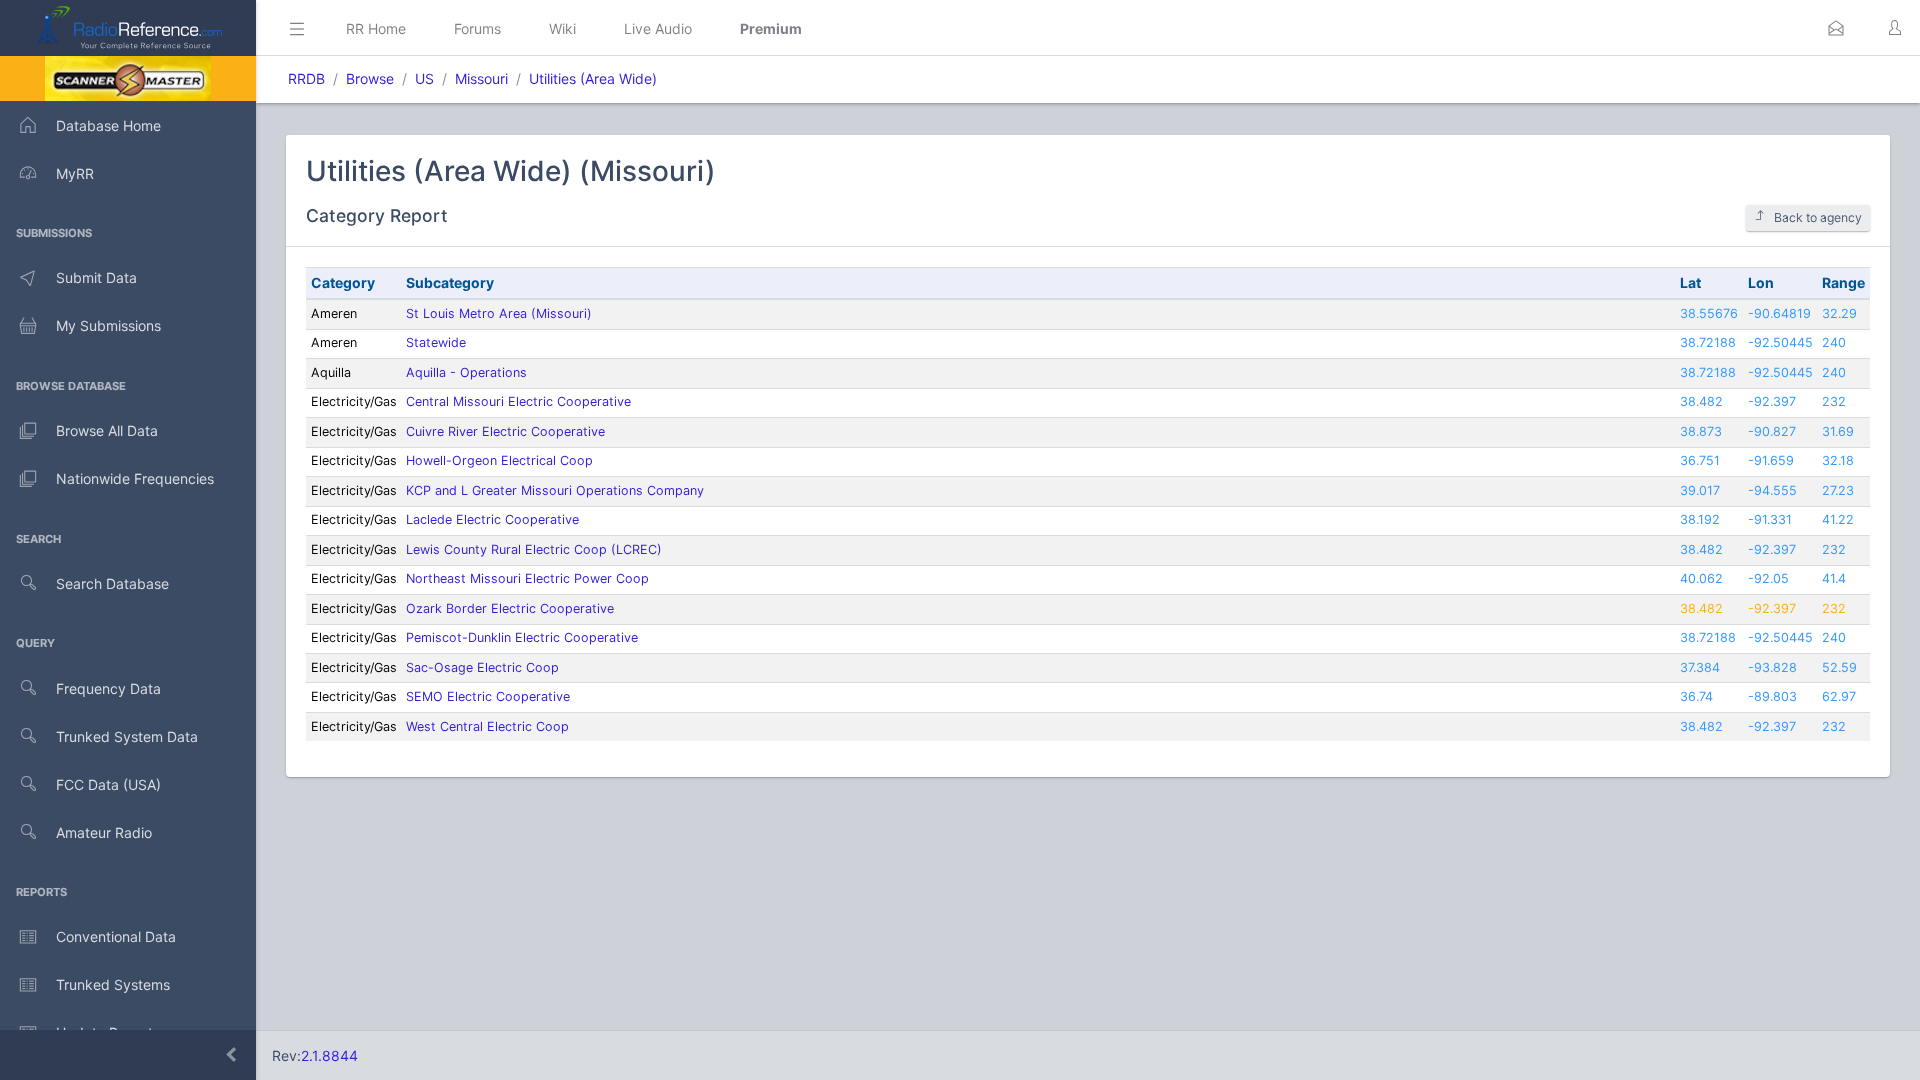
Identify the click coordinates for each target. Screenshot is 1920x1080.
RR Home (376, 28)
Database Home (108, 125)
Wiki (562, 28)
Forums (477, 28)
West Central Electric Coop (487, 726)
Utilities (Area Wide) (593, 78)
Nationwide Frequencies (135, 478)
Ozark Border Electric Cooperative (510, 608)
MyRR (75, 173)
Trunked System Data (127, 736)
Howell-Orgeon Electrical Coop (499, 460)
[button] (1836, 28)
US (424, 78)
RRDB (306, 78)
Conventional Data (116, 936)
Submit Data (96, 277)
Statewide (436, 342)
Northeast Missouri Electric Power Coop (527, 578)
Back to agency (1818, 217)
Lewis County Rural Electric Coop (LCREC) (534, 549)
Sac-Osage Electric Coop (482, 667)
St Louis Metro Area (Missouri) (499, 313)
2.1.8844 (329, 1055)
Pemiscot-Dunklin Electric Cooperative (522, 637)
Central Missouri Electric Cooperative (518, 401)
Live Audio (658, 28)
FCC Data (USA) (108, 784)
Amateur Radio (104, 832)
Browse (370, 78)
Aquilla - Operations (466, 372)
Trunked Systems (113, 984)
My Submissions (108, 325)
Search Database (112, 583)
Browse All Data (107, 430)
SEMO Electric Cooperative (488, 696)
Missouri (481, 78)
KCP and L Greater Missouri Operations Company (555, 490)
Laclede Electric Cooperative (492, 519)
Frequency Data (108, 688)
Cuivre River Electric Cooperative (505, 431)
